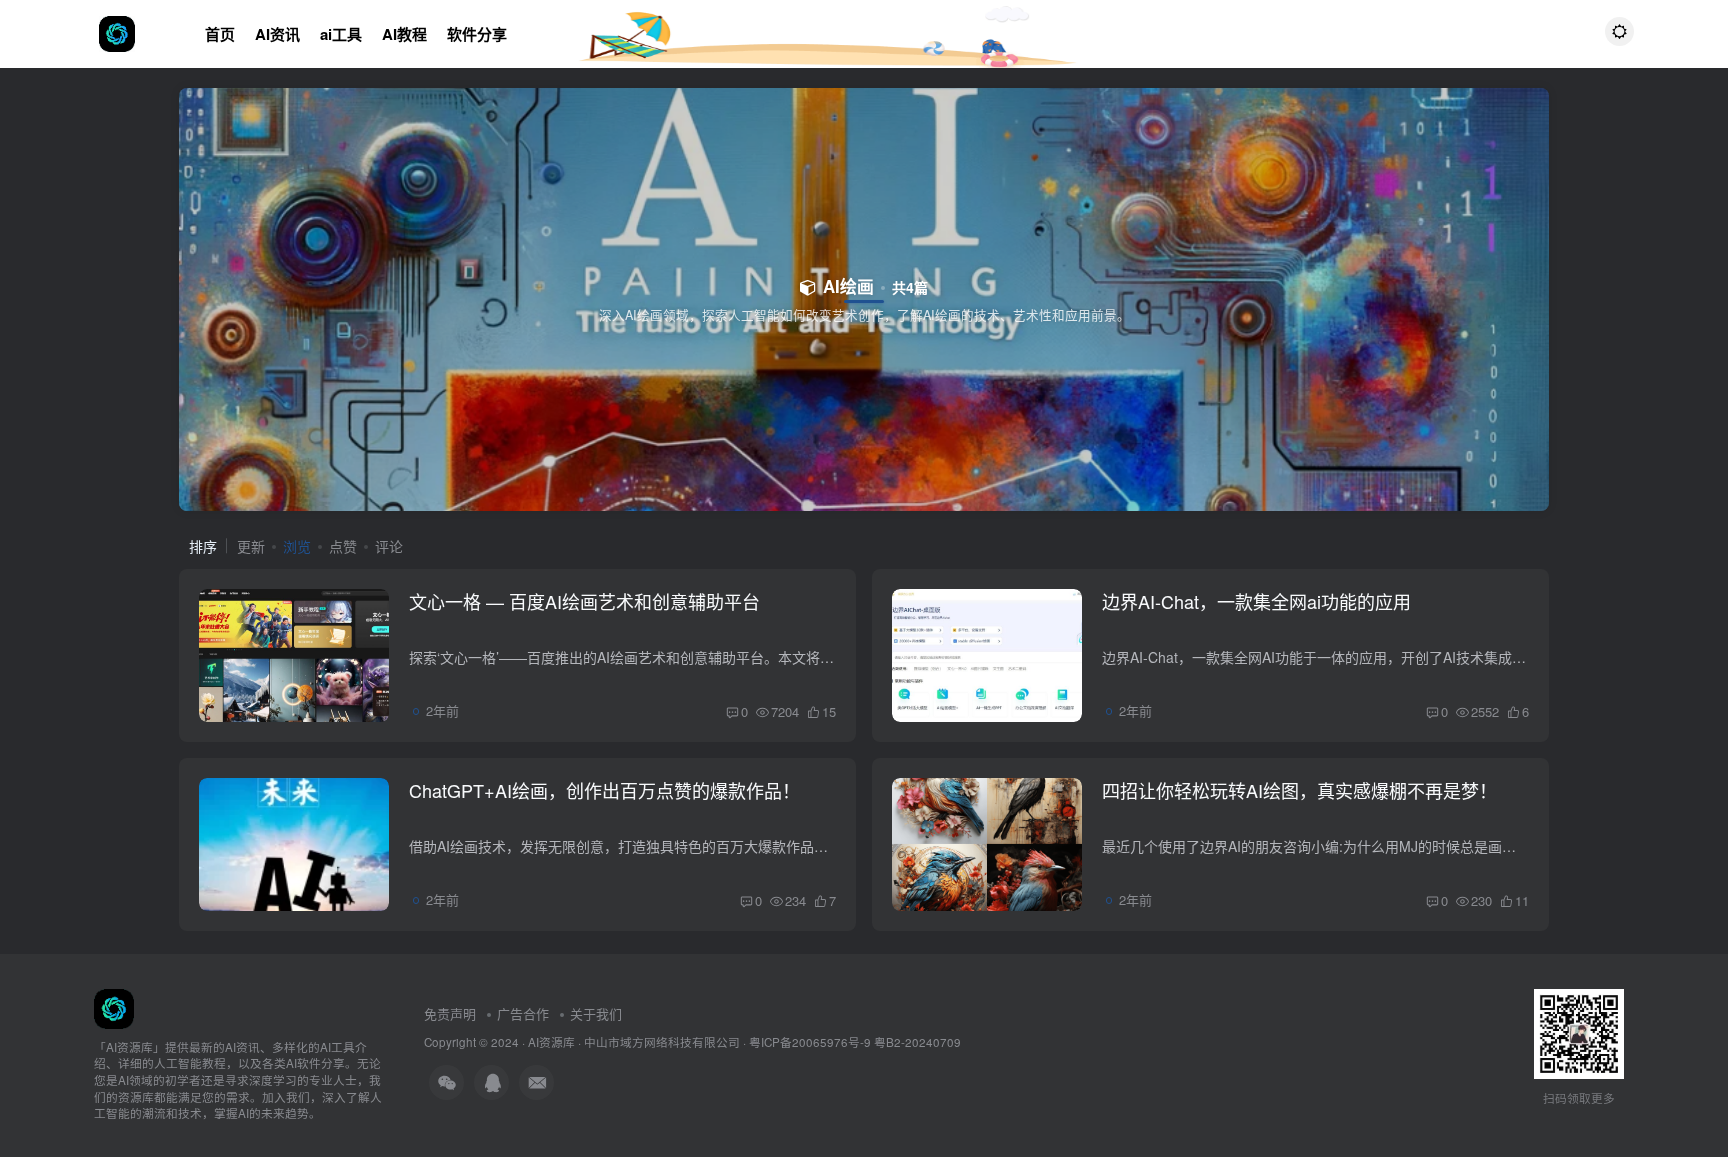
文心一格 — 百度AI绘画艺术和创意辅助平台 (584, 601)
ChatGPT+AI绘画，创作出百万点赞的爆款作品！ (604, 790)
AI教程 (404, 34)
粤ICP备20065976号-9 (810, 1042)
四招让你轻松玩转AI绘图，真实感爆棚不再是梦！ (1299, 790)
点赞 (343, 546)
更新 (251, 546)
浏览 (297, 546)
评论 (389, 546)
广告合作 (523, 1013)
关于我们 (596, 1013)
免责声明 (450, 1013)
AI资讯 (277, 34)
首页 (220, 34)
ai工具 (341, 34)
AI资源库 (551, 1042)
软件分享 (477, 34)
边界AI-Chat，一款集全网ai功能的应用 (1256, 601)
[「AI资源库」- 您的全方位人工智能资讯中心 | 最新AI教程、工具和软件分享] (114, 1006)
